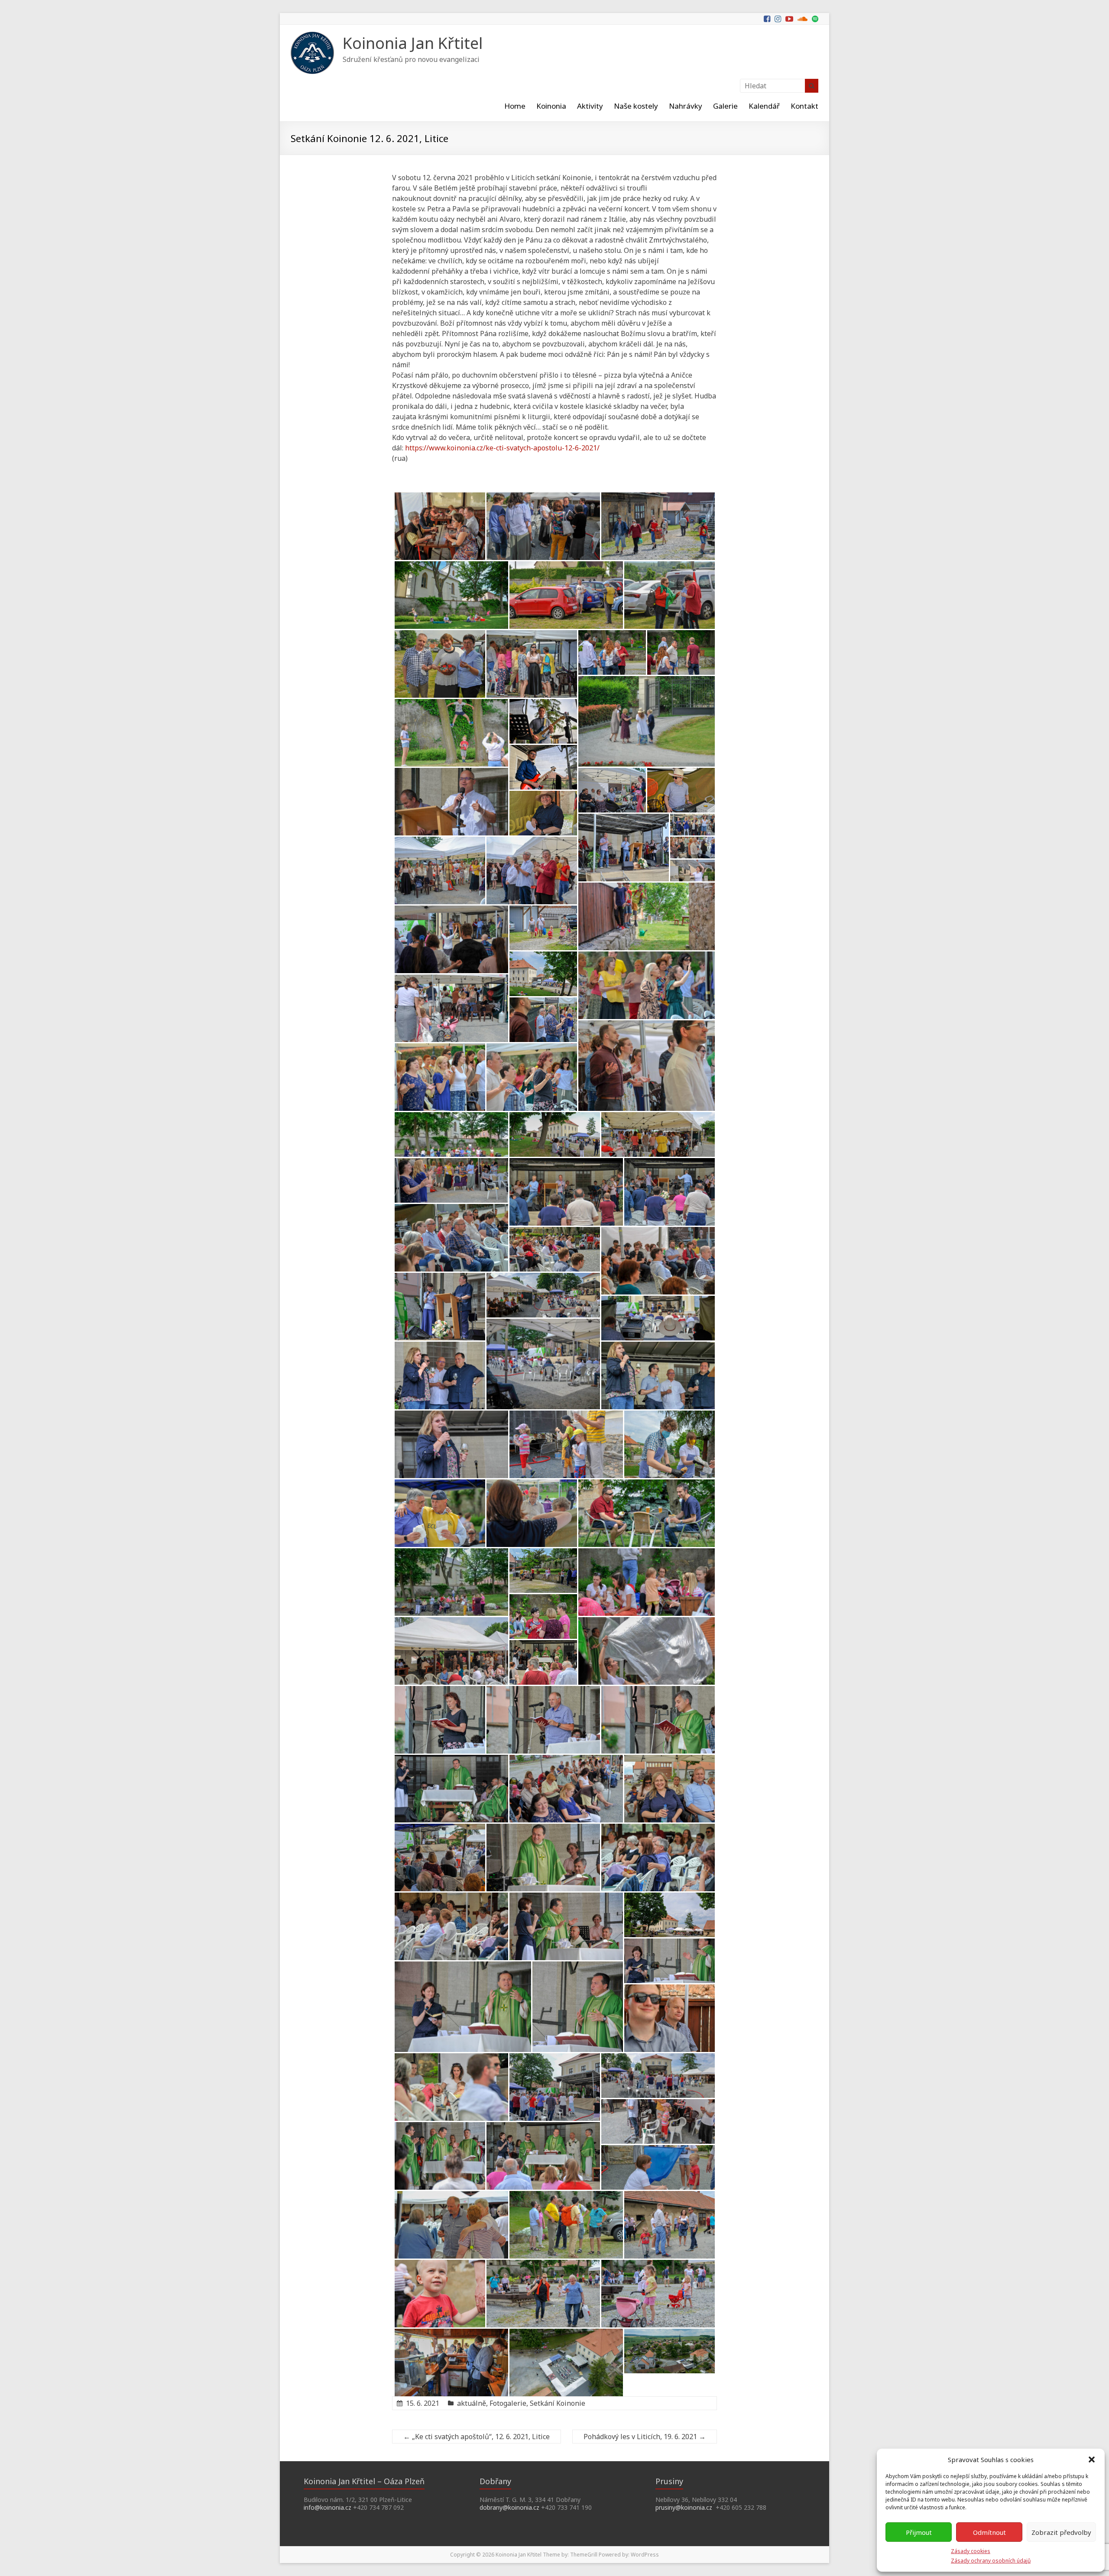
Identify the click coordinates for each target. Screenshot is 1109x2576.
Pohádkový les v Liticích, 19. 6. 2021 (645, 2437)
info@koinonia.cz (328, 2507)
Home (515, 106)
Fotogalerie (508, 2403)
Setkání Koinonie (558, 2403)
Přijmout (919, 2532)
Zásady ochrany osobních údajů (991, 2561)
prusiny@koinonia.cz (684, 2507)
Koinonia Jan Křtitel (413, 43)
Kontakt (804, 106)
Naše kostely (636, 106)
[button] (1092, 2459)
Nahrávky (686, 106)
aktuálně (472, 2403)
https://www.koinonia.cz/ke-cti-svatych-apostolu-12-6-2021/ (502, 448)
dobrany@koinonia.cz (509, 2507)
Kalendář (764, 106)
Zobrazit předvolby (1061, 2532)
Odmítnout (989, 2532)
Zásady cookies (971, 2551)
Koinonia (551, 106)
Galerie (725, 106)
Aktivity (590, 106)
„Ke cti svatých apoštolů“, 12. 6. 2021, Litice (477, 2437)
